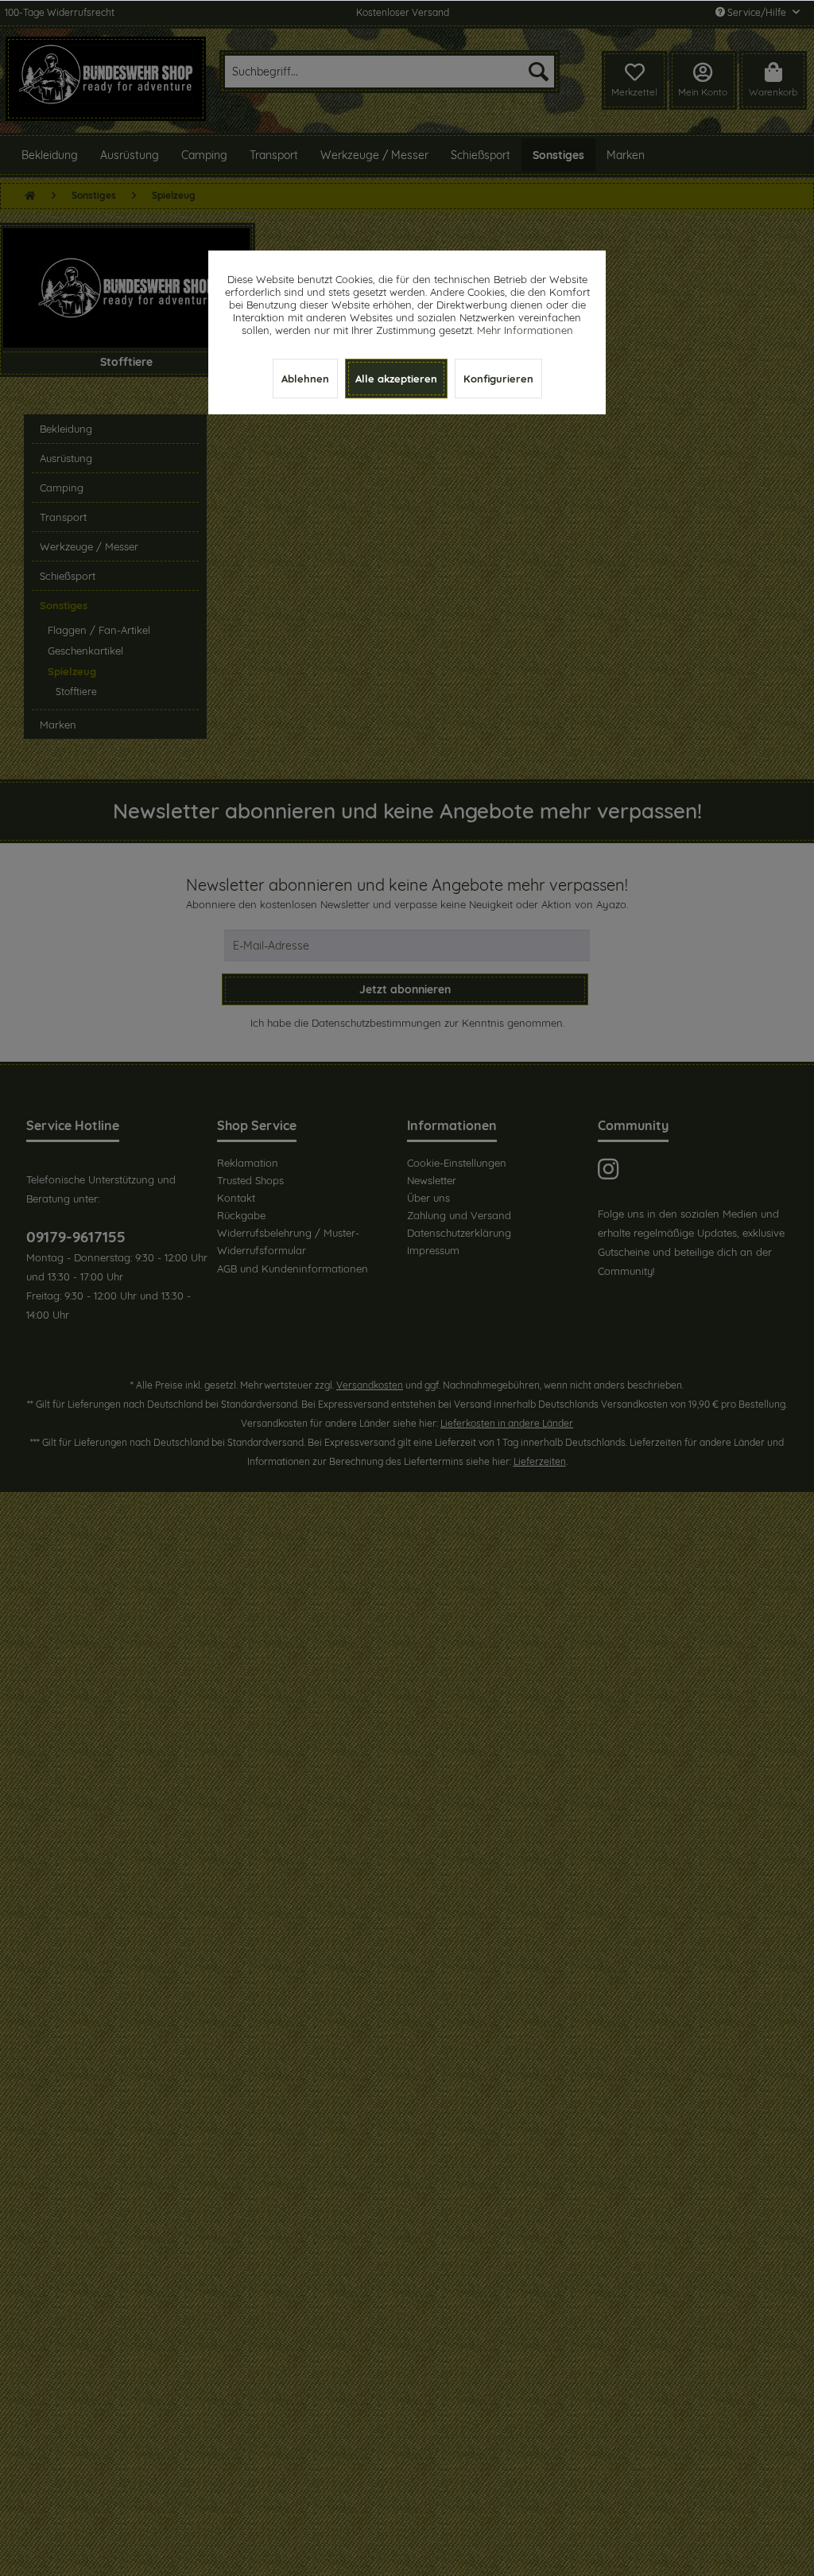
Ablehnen (305, 379)
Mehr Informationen (525, 330)
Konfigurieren (498, 379)
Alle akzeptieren (396, 379)
